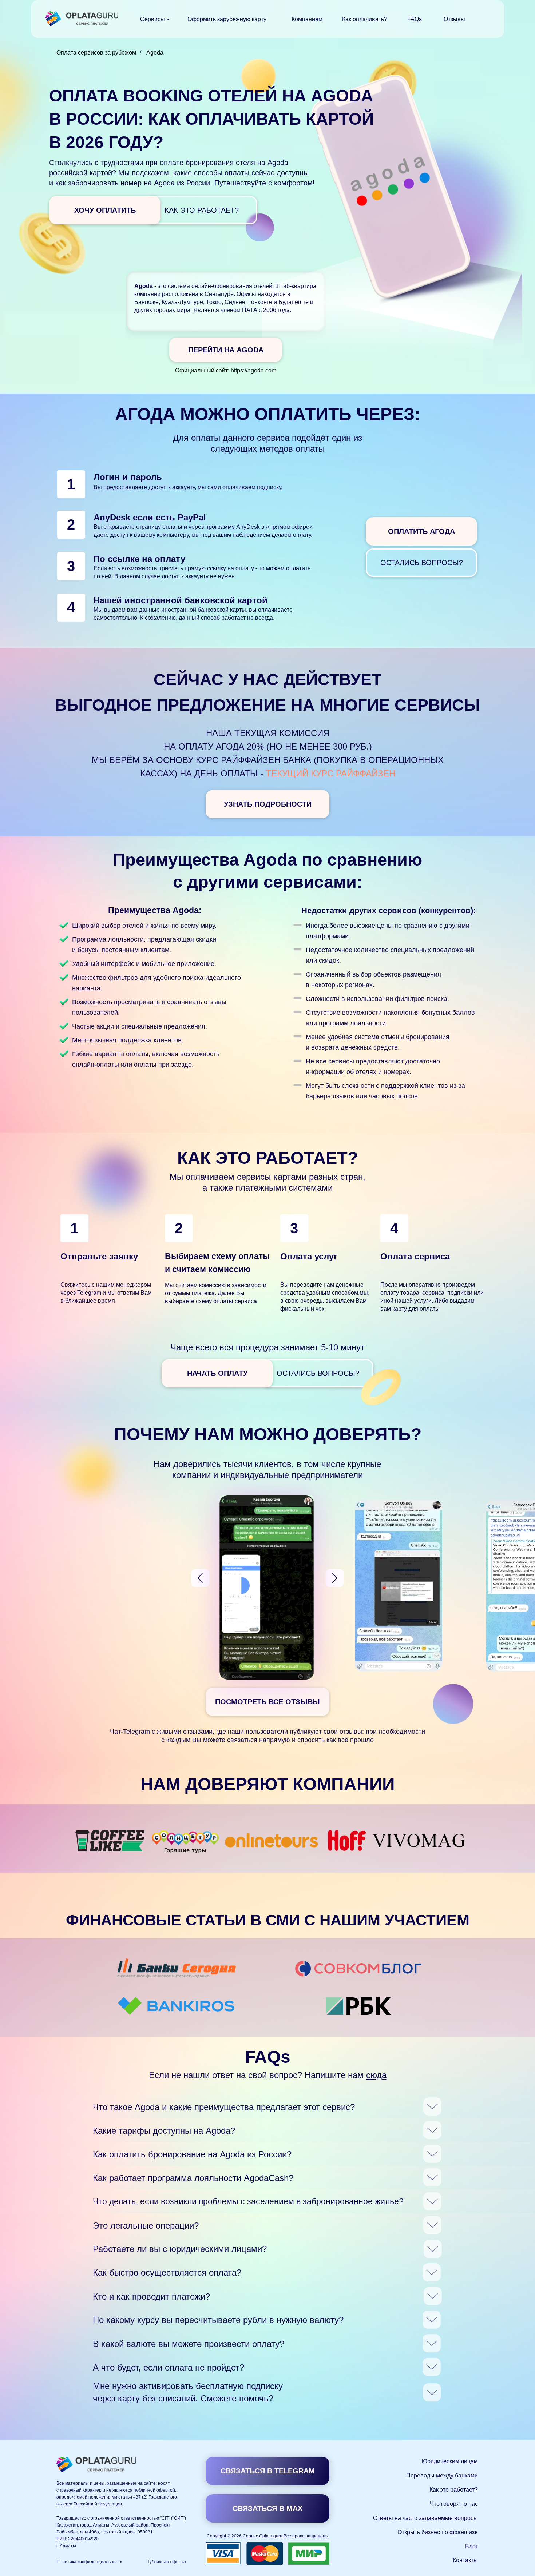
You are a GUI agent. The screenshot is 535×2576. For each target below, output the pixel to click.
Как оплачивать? (365, 19)
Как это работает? (454, 2490)
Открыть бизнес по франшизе (438, 2532)
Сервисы (152, 19)
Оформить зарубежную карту (227, 19)
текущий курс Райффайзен (330, 773)
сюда (376, 2075)
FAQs (415, 19)
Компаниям (307, 19)
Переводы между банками (442, 2475)
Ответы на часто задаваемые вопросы (425, 2518)
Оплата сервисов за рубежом (96, 53)
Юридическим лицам (450, 2461)
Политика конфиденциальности (90, 2562)
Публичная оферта (166, 2562)
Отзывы (454, 19)
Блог (471, 2546)
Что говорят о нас (454, 2504)
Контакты (465, 2560)
